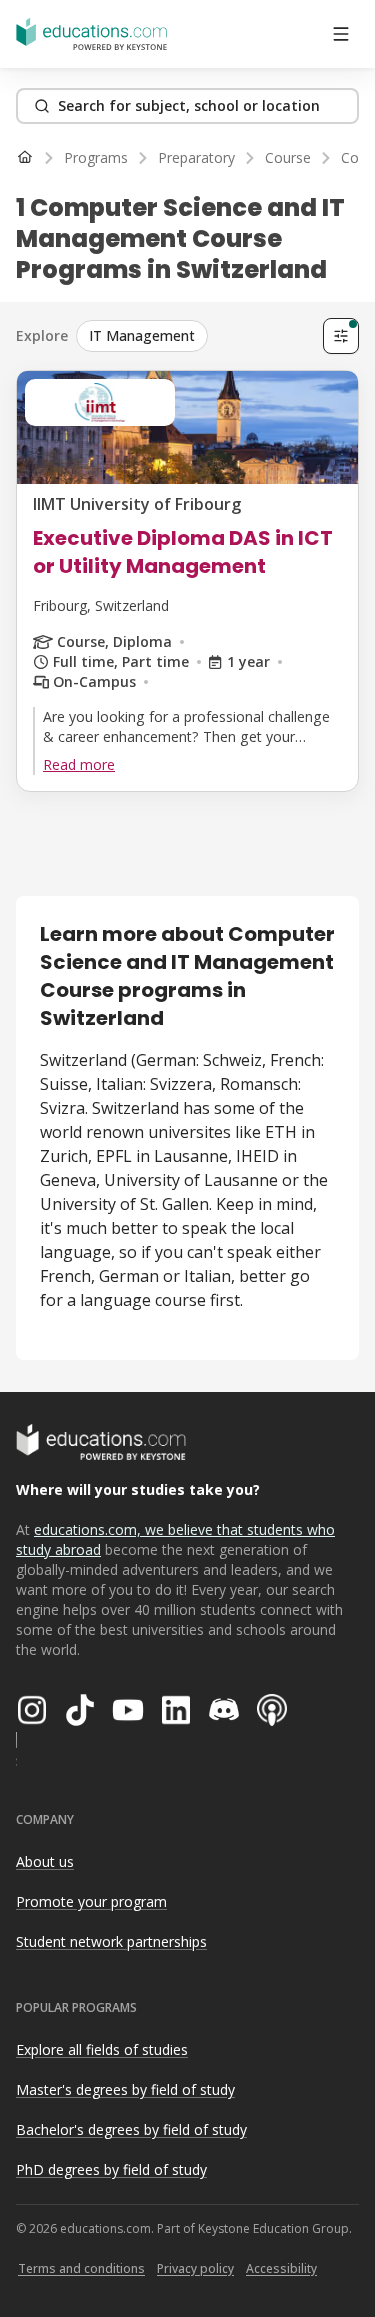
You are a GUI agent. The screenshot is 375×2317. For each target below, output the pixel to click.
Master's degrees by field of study (125, 2089)
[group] (195, 336)
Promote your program (91, 1901)
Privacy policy (195, 2268)
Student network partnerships (111, 1941)
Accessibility (281, 2268)
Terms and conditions (81, 2268)
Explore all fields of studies (102, 2049)
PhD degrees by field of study (111, 2169)
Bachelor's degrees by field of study (131, 2129)
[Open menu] (341, 34)
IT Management (142, 335)
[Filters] (341, 336)
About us (45, 1861)
